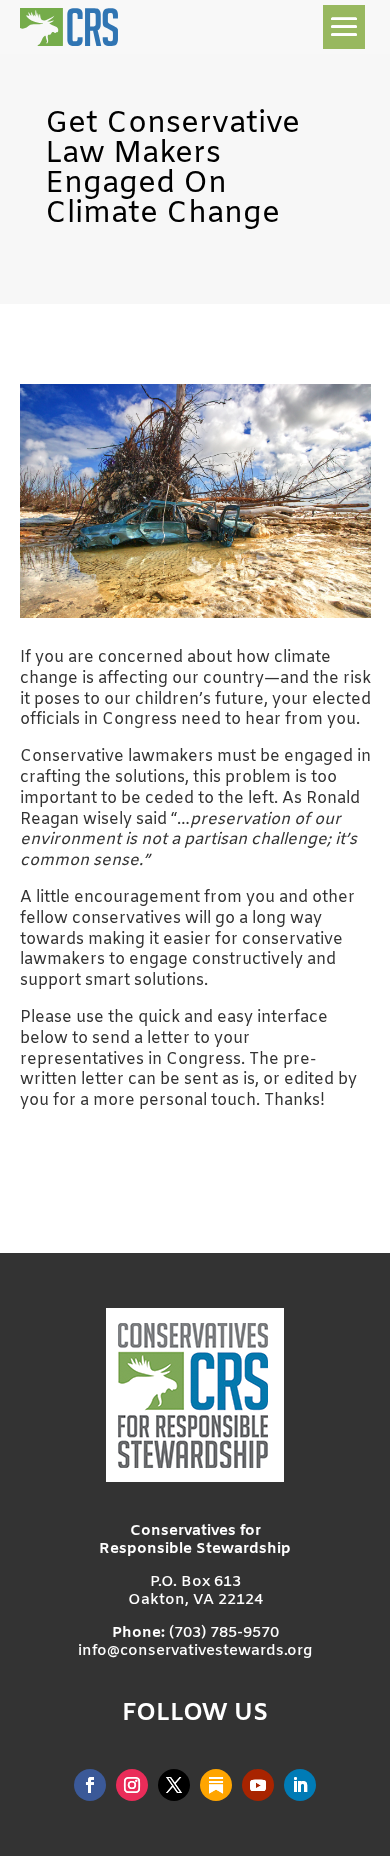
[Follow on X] (174, 1785)
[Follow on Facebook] (90, 1785)
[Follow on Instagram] (132, 1785)
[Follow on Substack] (216, 1785)
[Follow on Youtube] (258, 1785)
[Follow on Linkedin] (300, 1785)
